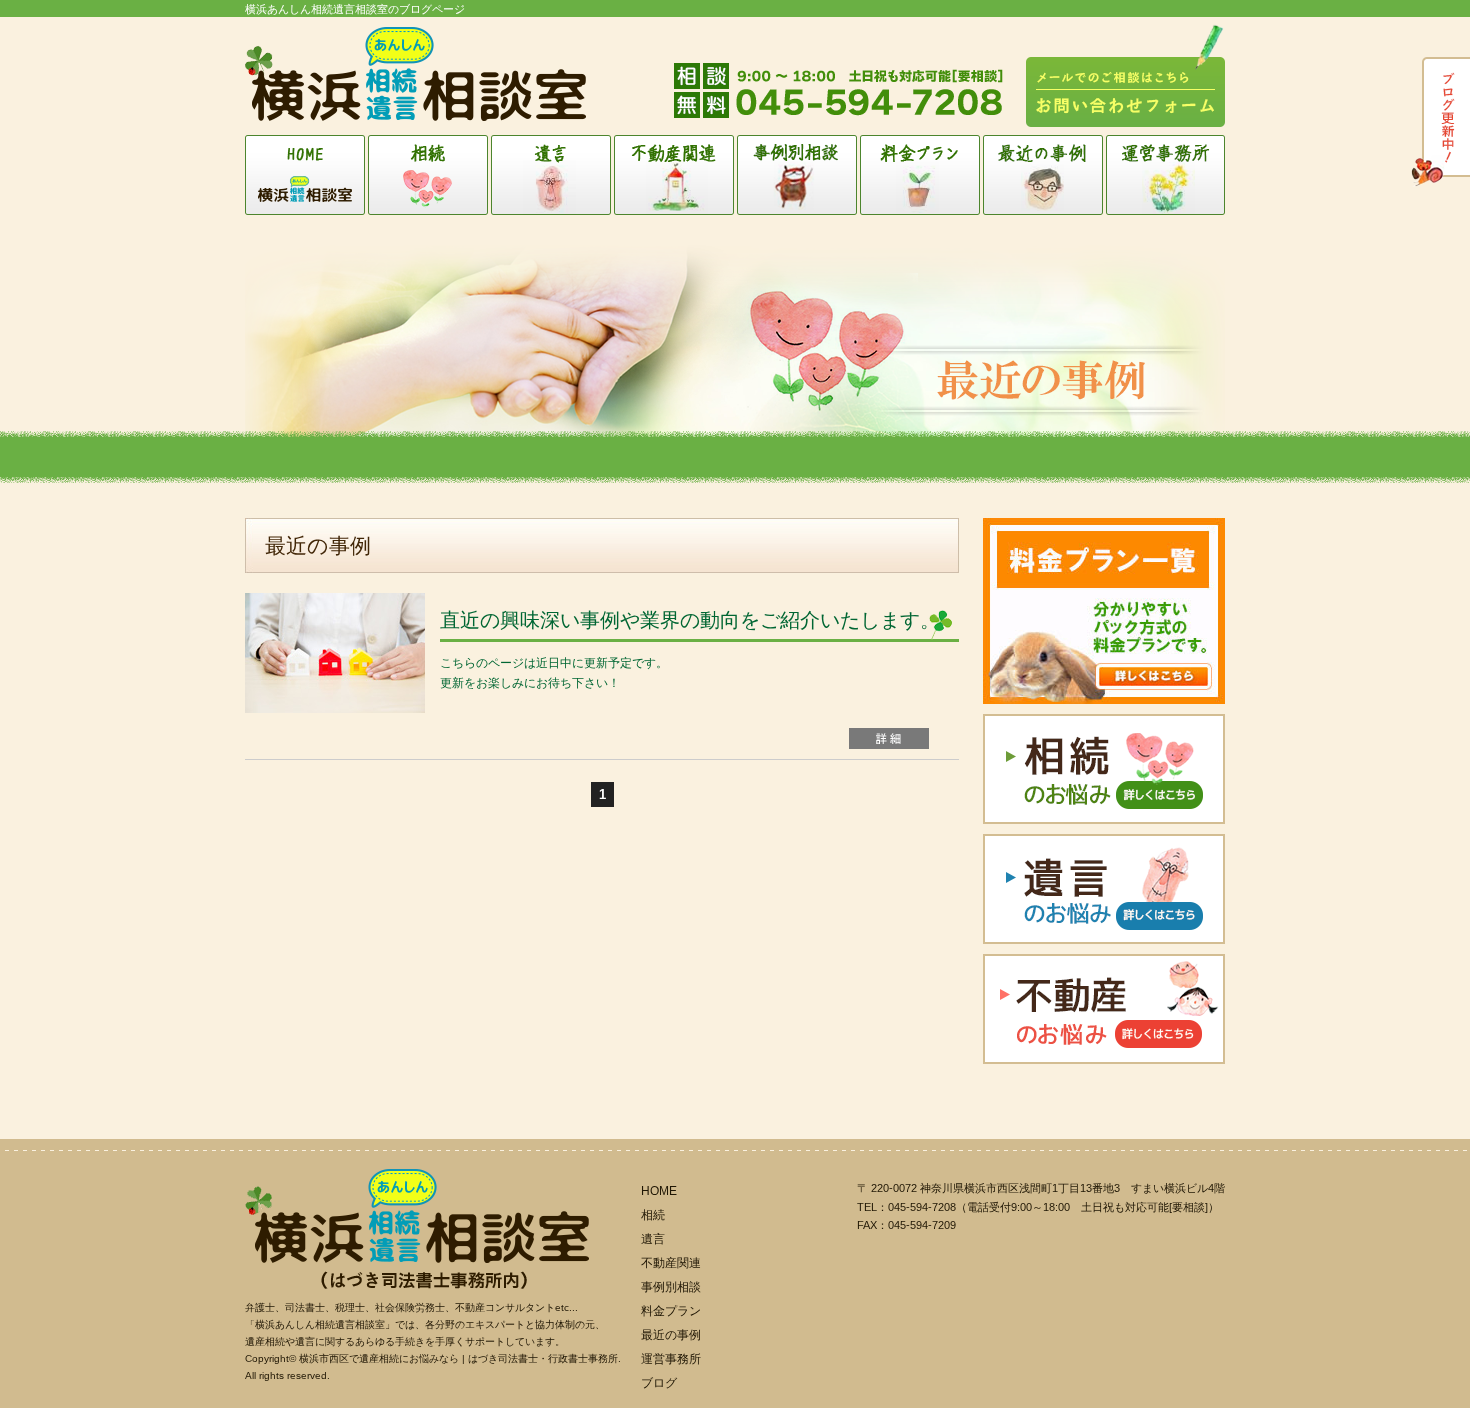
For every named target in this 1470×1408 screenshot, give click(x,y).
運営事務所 (1165, 175)
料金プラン (921, 175)
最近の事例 (1044, 175)
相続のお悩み (1104, 769)
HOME (306, 175)
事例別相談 (798, 175)
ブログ (1437, 123)
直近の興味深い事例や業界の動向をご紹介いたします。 (690, 620)
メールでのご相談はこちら (1125, 75)
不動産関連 (675, 175)
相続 (429, 175)
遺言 (552, 175)
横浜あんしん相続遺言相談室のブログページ (355, 9)
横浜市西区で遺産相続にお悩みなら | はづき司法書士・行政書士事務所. (460, 1358)
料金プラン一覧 (1104, 611)
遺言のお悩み (1104, 889)
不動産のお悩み (1104, 1009)
